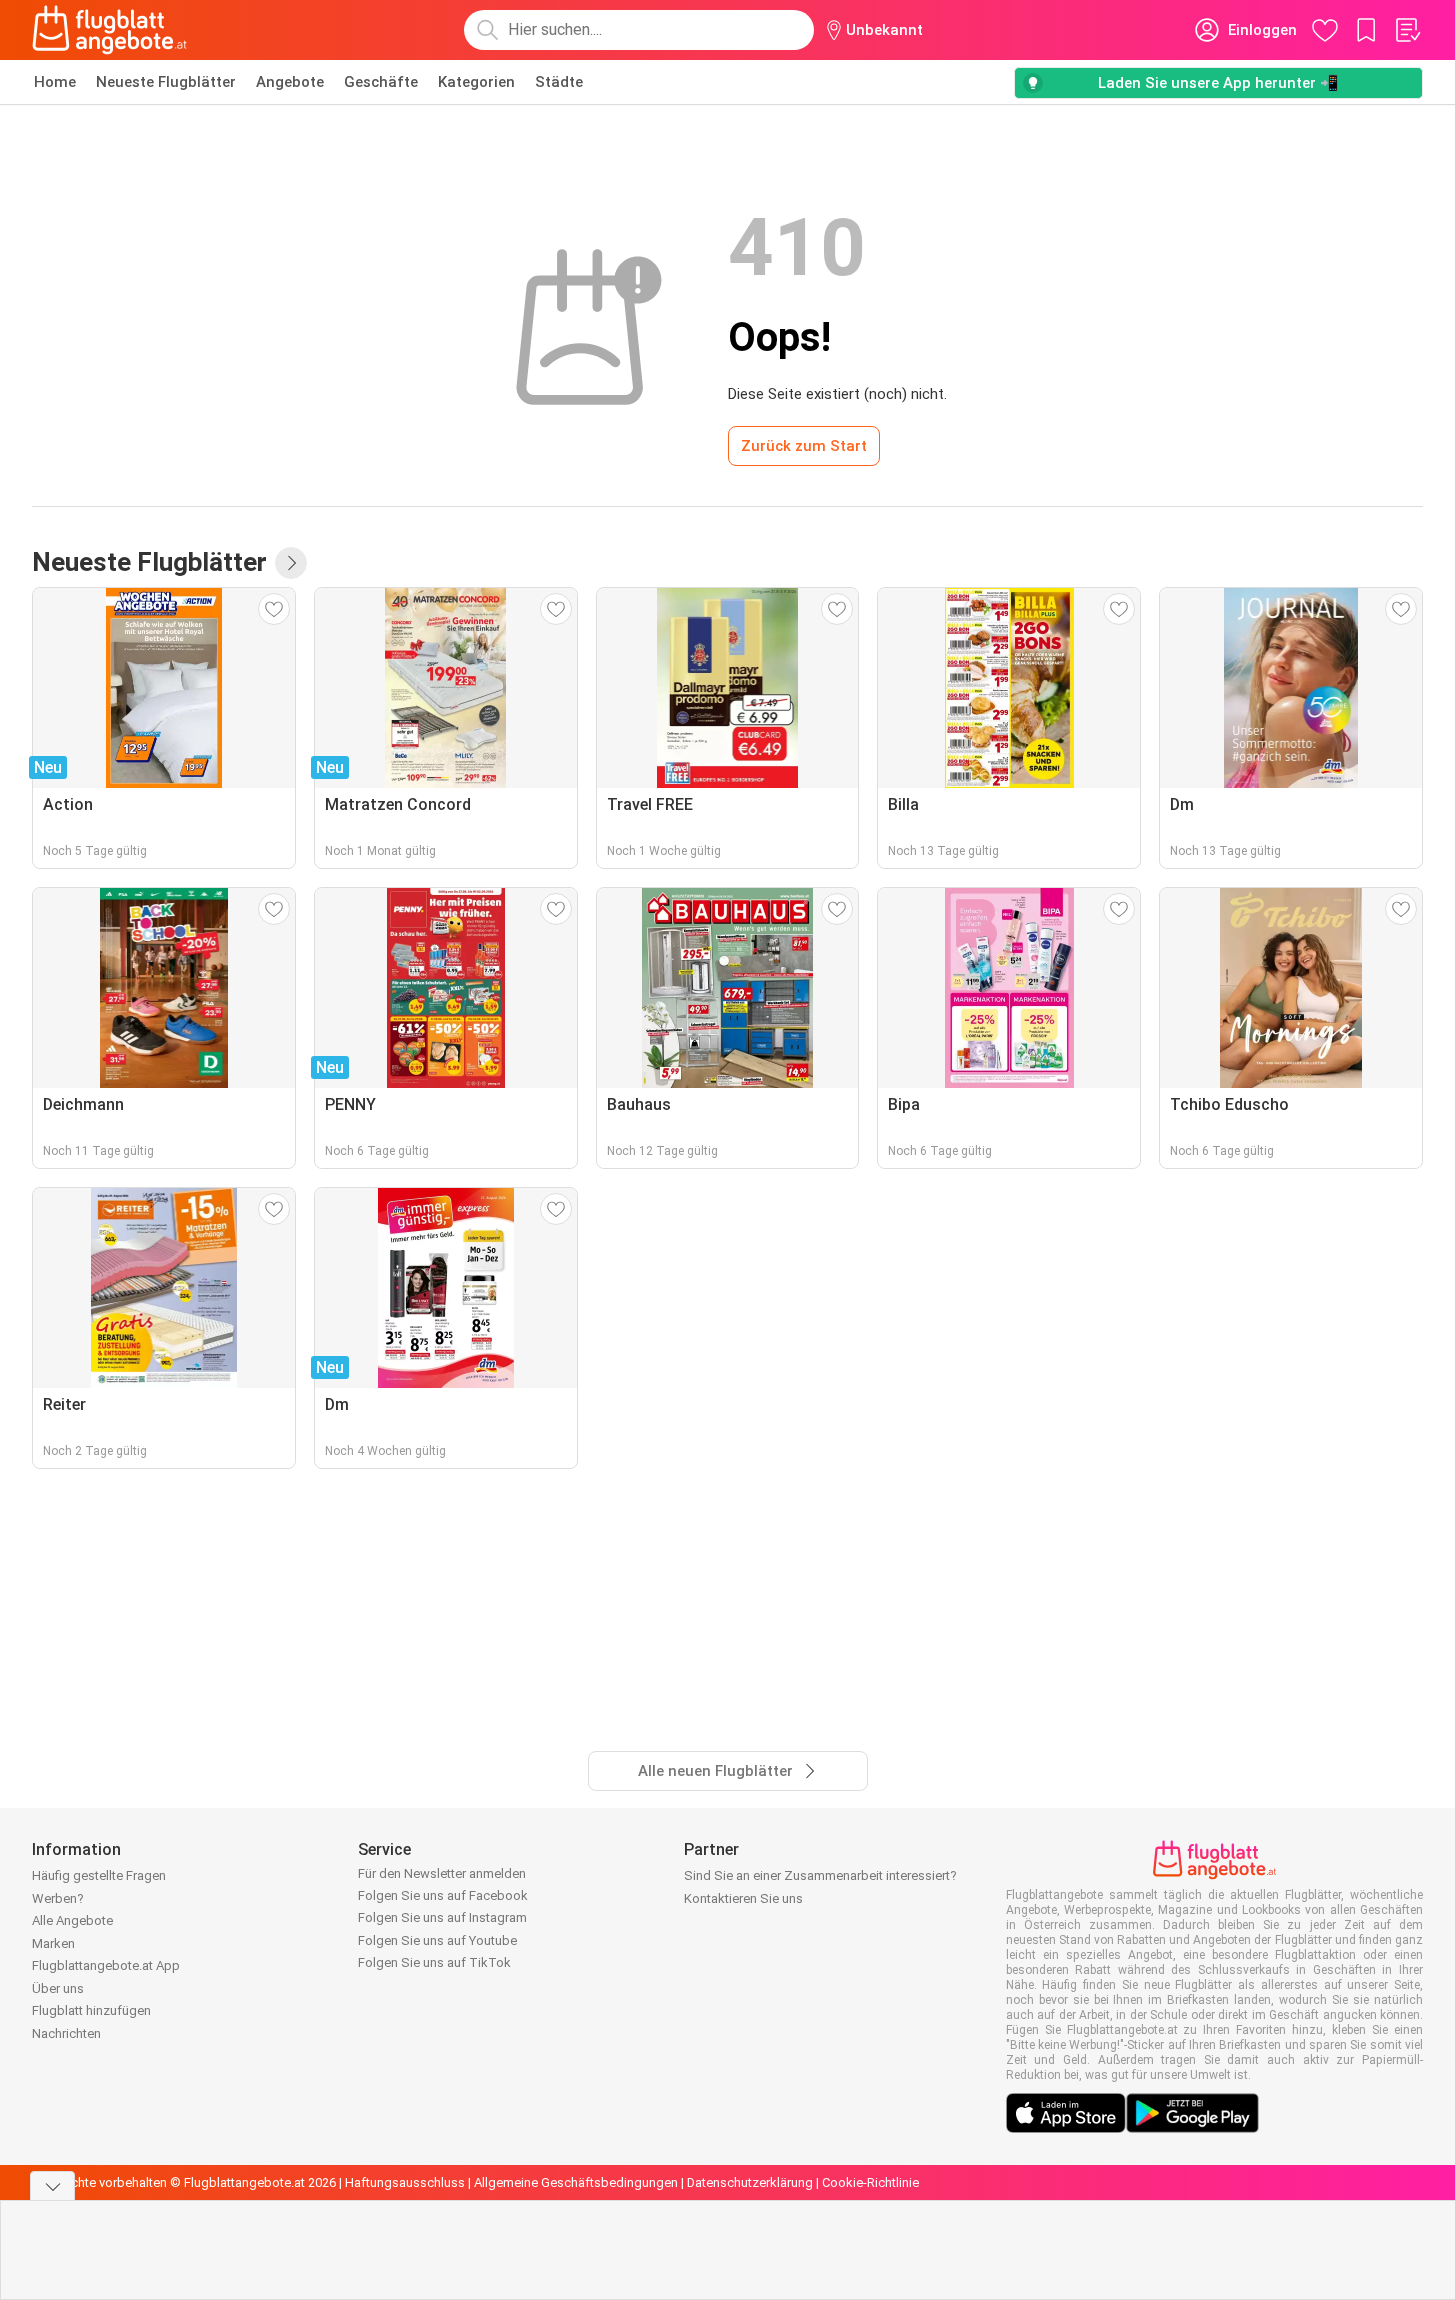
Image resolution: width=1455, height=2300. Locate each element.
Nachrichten (66, 2033)
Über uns (58, 1988)
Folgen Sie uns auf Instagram (442, 1917)
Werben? (58, 1898)
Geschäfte (381, 82)
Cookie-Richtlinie (870, 2182)
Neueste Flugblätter (166, 82)
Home (55, 82)
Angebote (290, 82)
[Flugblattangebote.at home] (109, 30)
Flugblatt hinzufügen (91, 2010)
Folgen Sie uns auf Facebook (443, 1895)
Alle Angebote (72, 1920)
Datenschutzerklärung (750, 2182)
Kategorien (476, 82)
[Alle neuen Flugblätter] (291, 563)
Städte (559, 82)
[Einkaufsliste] (1407, 30)
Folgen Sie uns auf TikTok (434, 1962)
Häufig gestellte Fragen (99, 1875)
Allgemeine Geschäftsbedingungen (576, 2182)
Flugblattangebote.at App (106, 1965)
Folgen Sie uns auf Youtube (437, 1940)
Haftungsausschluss (405, 2182)
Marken (53, 1943)
